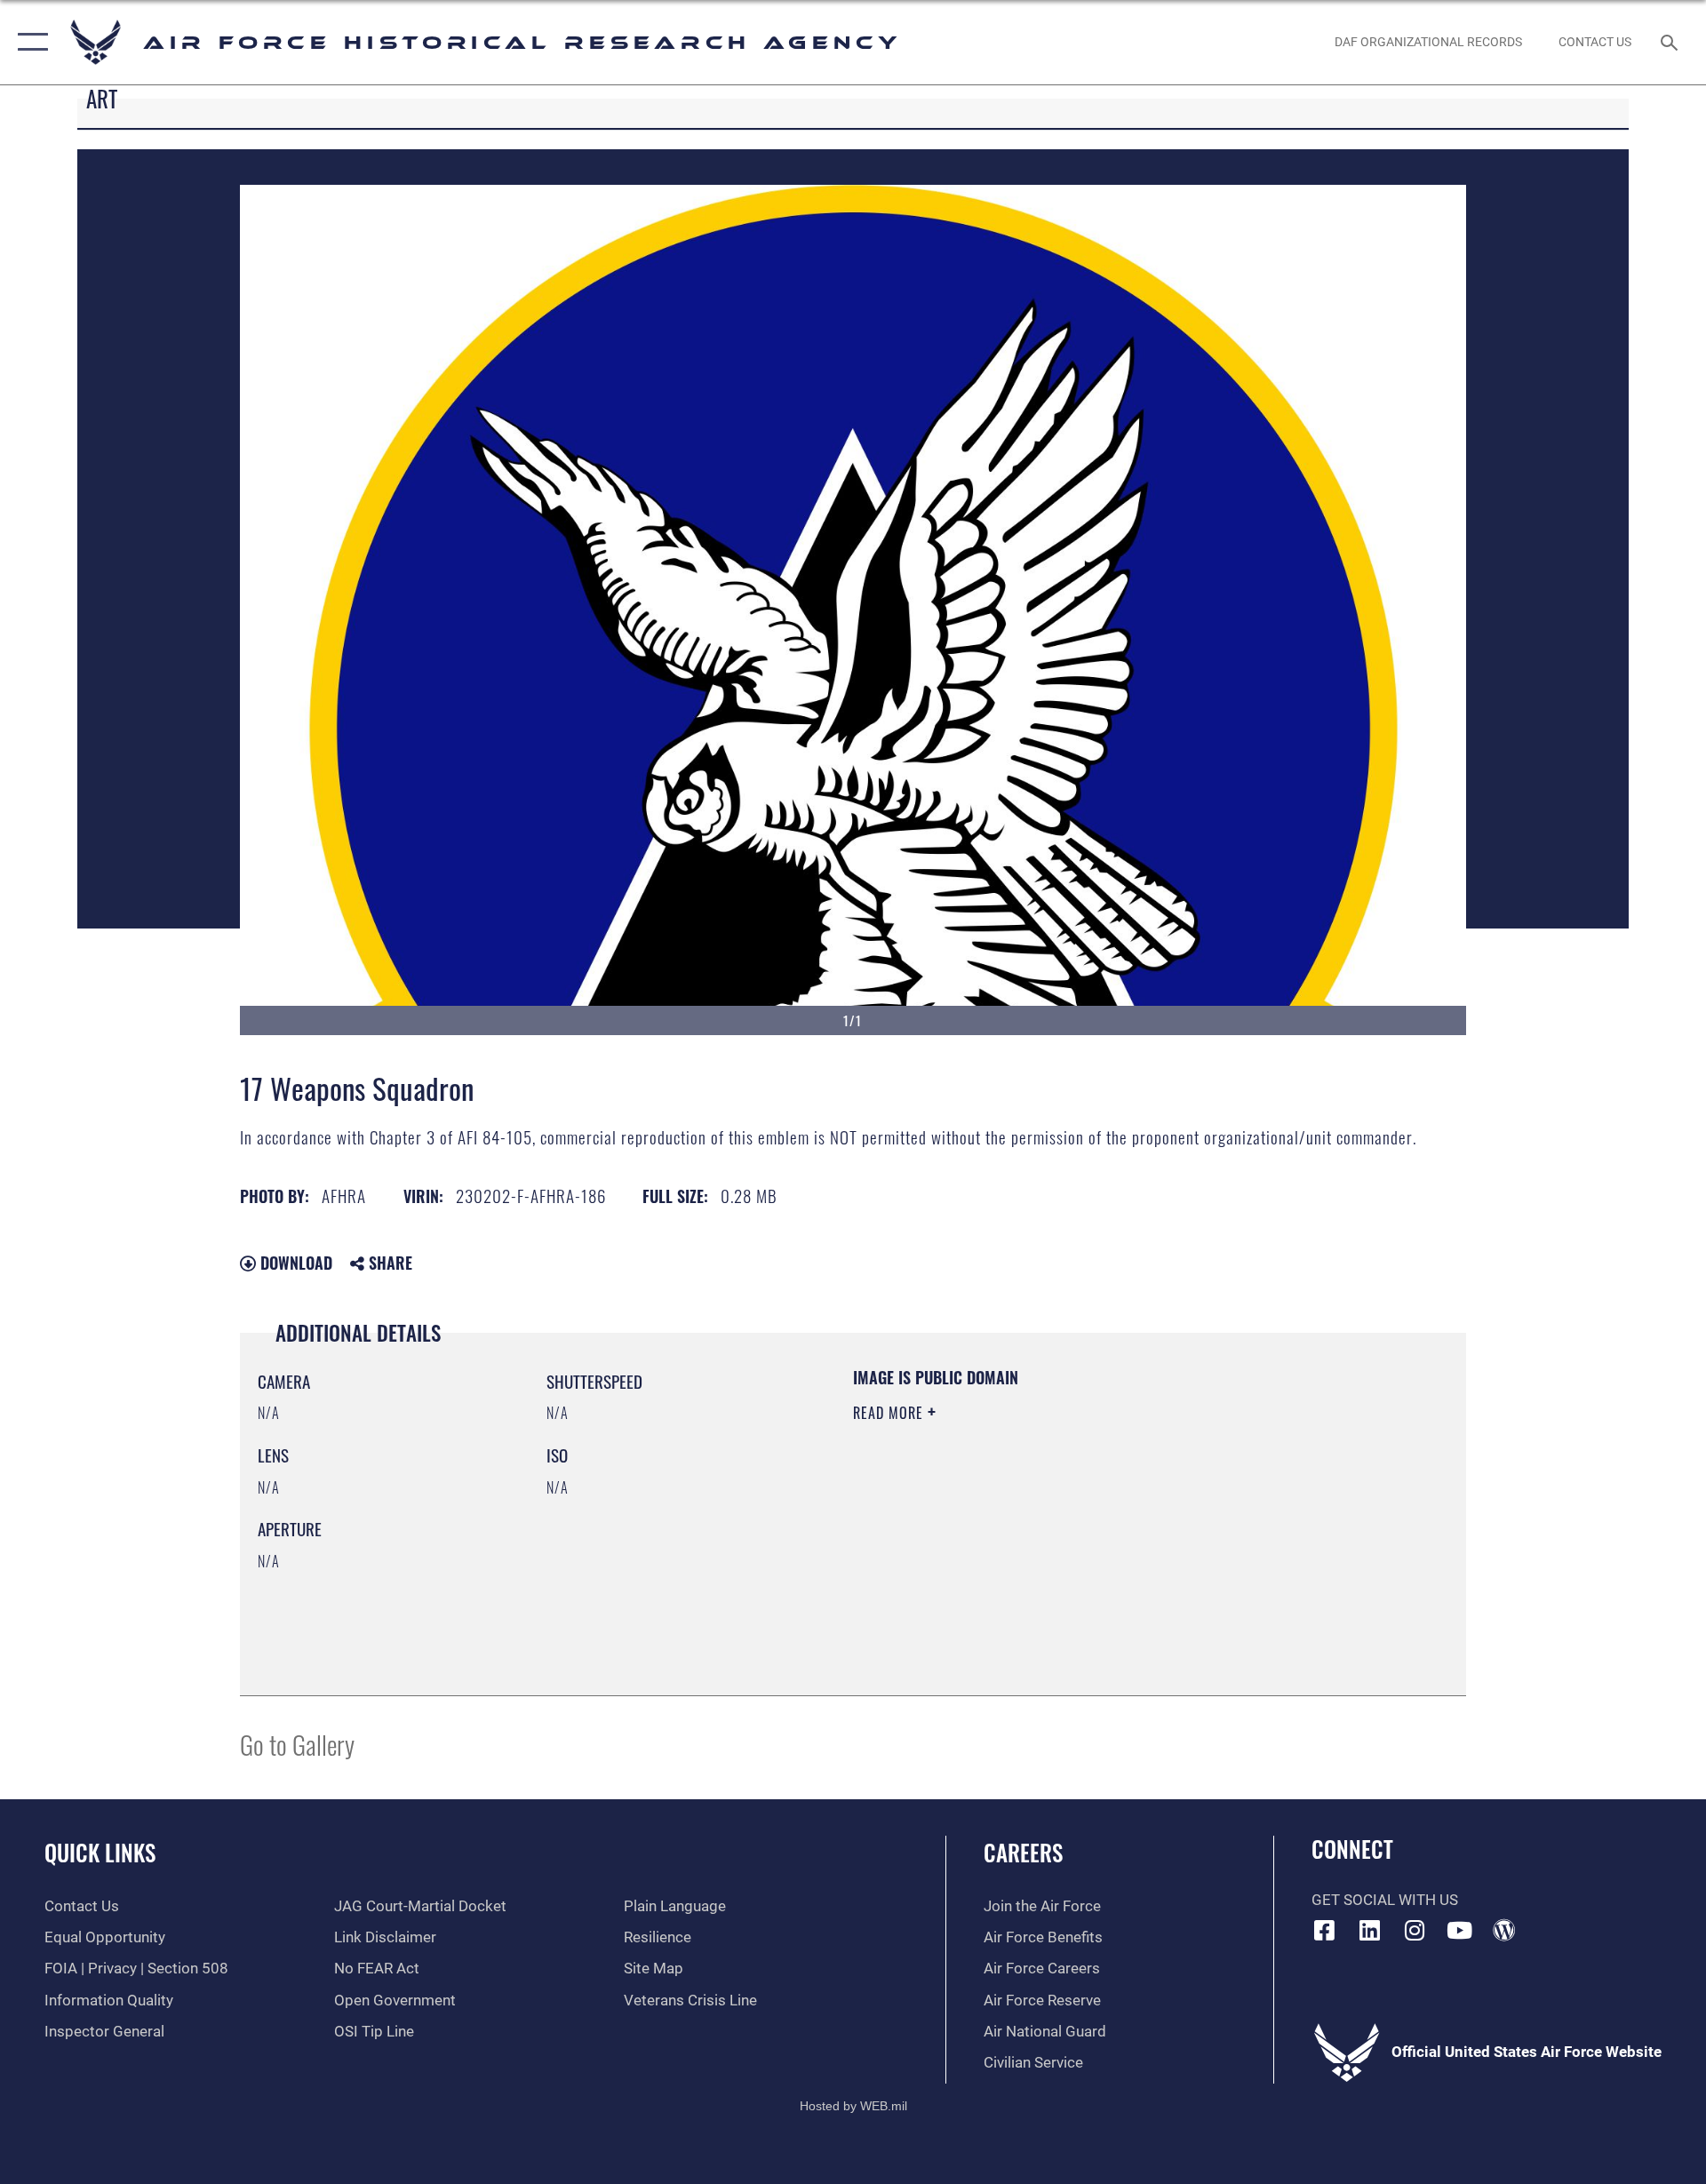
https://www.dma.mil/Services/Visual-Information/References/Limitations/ (1061, 1526)
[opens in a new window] (1369, 1930)
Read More (890, 1413)
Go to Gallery (297, 1744)
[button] (29, 42)
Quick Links (100, 1852)
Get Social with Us (1385, 1900)
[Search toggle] (1671, 42)
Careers (1023, 1852)
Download (294, 1263)
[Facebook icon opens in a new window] (1325, 1930)
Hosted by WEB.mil (853, 2106)
